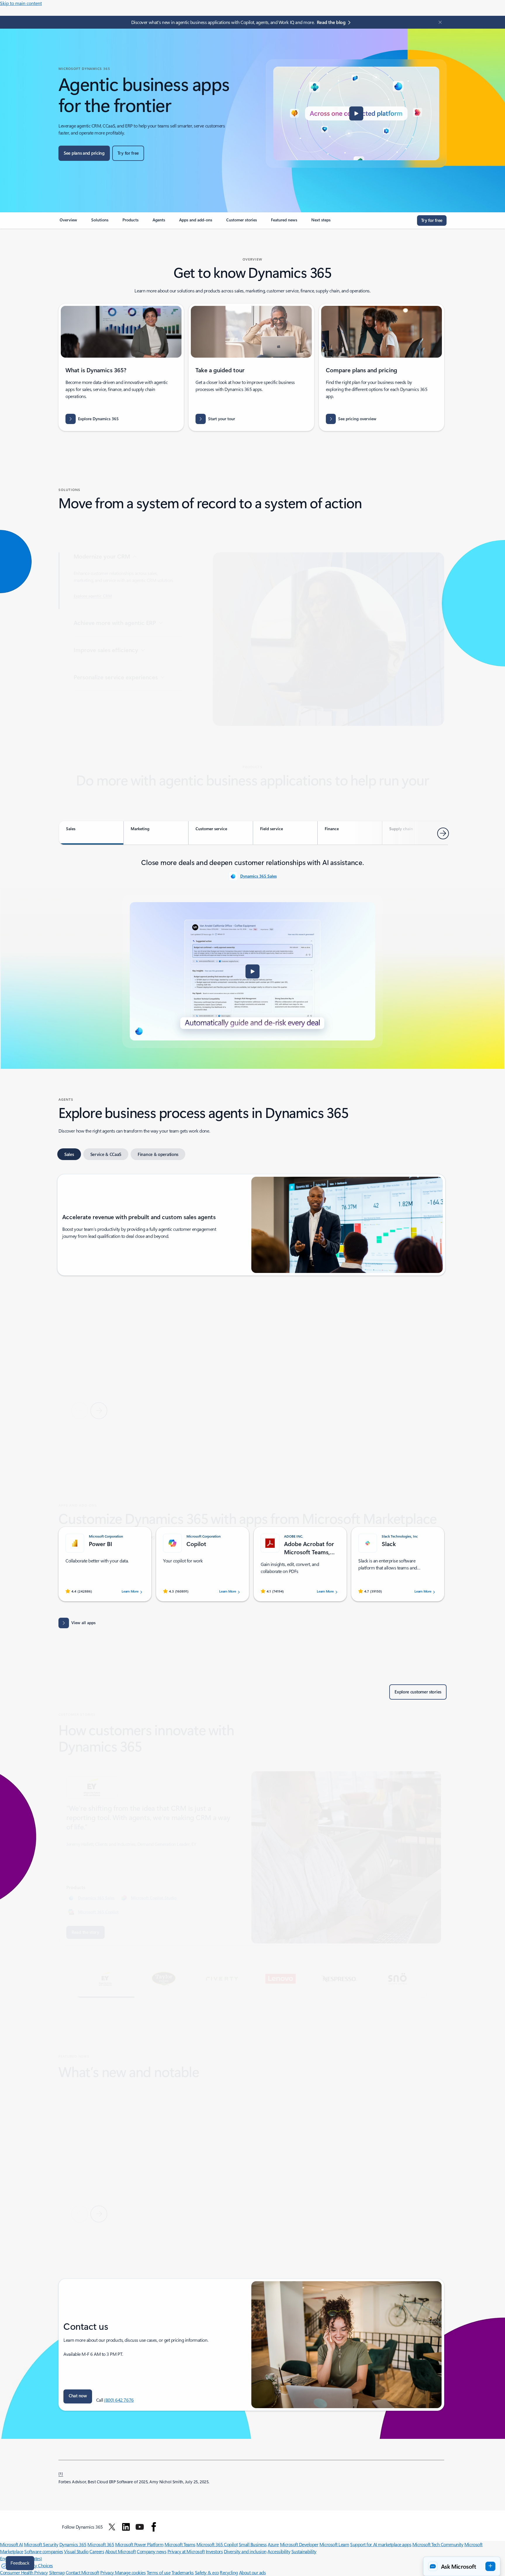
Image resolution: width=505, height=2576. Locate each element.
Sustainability (304, 2551)
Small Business (253, 2544)
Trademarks (183, 2572)
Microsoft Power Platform (139, 2544)
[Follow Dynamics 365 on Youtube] (140, 2527)
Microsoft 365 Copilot (98, 1884)
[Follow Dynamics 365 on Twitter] (112, 2527)
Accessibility (279, 2551)
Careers (97, 2551)
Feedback (20, 2563)
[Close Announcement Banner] (439, 22)
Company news (152, 2551)
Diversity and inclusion (245, 2551)
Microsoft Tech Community (438, 2544)
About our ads (252, 2572)
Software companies (44, 2551)
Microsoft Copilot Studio (154, 1870)
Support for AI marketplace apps (381, 2544)
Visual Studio (76, 2551)
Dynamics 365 (73, 2544)
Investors (214, 2551)
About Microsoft (121, 2551)
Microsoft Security (41, 2544)
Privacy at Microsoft (186, 2551)
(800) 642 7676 (119, 2400)
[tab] (91, 833)
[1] (61, 2473)
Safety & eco (207, 2572)
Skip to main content (21, 3)
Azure (273, 2544)
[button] (356, 113)
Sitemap (57, 2572)
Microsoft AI (11, 2544)
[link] (68, 222)
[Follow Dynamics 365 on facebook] (154, 2527)
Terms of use (159, 2572)
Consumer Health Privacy (24, 2572)
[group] (121, 1337)
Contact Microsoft (83, 2572)
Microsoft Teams (180, 2544)
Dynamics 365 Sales (258, 876)
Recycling (229, 2572)
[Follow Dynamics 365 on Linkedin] (126, 2527)
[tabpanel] (252, 952)
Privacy (108, 2572)
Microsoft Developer (299, 2544)
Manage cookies (130, 2572)
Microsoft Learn (334, 2544)
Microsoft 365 (101, 2544)
